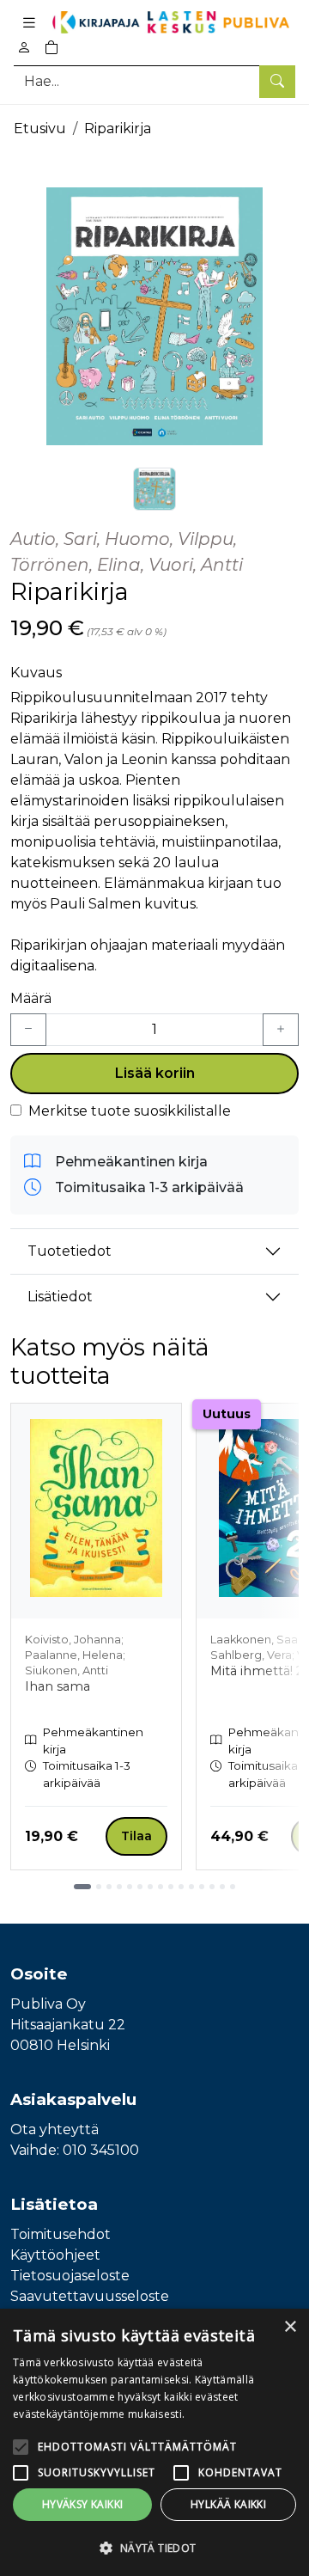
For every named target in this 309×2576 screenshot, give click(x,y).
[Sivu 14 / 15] (222, 1887)
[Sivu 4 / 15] (119, 1887)
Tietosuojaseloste (70, 2276)
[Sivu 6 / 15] (140, 1887)
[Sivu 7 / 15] (150, 1887)
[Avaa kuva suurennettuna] (154, 316)
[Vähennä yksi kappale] (28, 1030)
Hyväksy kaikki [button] (83, 2504)
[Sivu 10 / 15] (181, 1887)
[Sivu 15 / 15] (233, 1887)
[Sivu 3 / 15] (109, 1887)
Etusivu (40, 128)
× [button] (290, 2327)
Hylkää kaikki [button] (228, 2504)
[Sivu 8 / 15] (161, 1887)
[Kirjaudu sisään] (24, 48)
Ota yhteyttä (55, 2129)
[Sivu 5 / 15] (130, 1887)
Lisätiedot (60, 1297)
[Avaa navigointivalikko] (29, 22)
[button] (154, 2548)
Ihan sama (58, 1686)
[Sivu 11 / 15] (191, 1887)
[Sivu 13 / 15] (212, 1887)
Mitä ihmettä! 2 (257, 1671)
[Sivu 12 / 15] (202, 1887)
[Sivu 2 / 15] (99, 1887)
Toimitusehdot (61, 2234)
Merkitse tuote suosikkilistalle (130, 1111)
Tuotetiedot (70, 1251)
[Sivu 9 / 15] (171, 1887)
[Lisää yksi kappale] (281, 1030)
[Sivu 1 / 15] (82, 1887)
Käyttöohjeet (55, 2255)
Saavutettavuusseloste (90, 2296)
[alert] (154, 2442)
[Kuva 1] (154, 489)
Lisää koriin (155, 1073)
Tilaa (136, 1836)
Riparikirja (118, 128)
